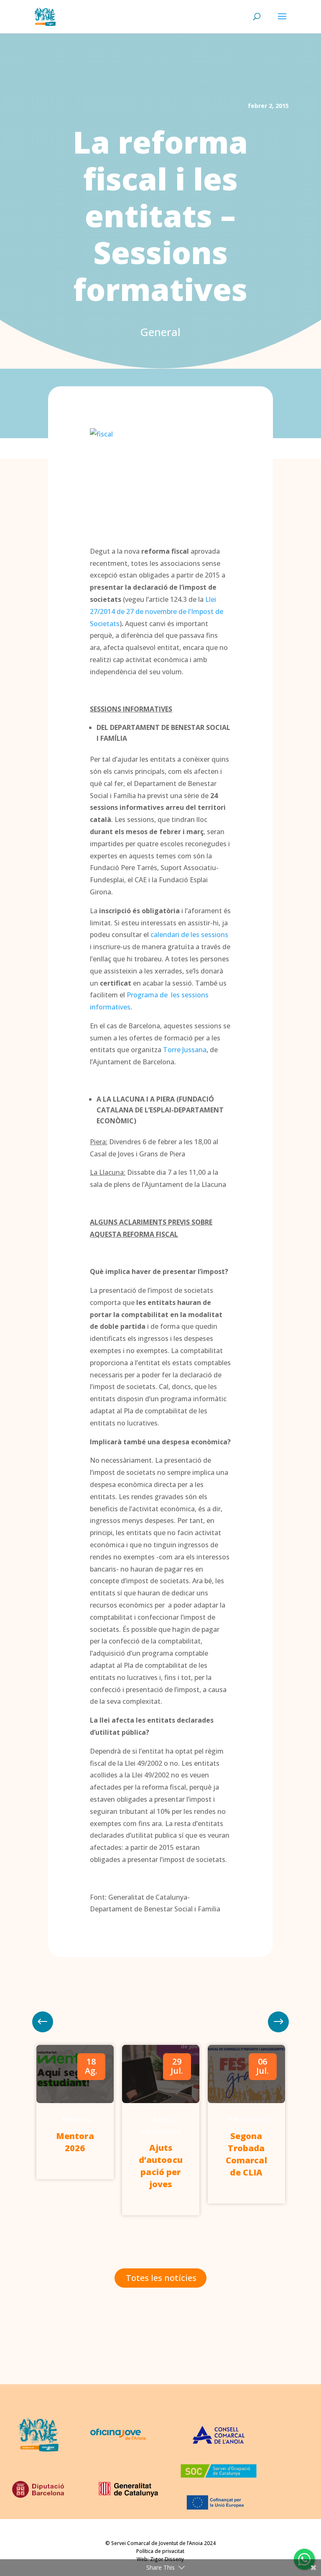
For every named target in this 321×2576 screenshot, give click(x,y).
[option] (75, 2112)
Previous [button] (278, 2022)
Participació (248, 2119)
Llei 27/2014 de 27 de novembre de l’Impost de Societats (157, 611)
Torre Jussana (185, 1050)
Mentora (77, 2119)
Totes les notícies (161, 2278)
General (160, 332)
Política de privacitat (160, 2551)
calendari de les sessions (189, 935)
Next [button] (43, 2022)
